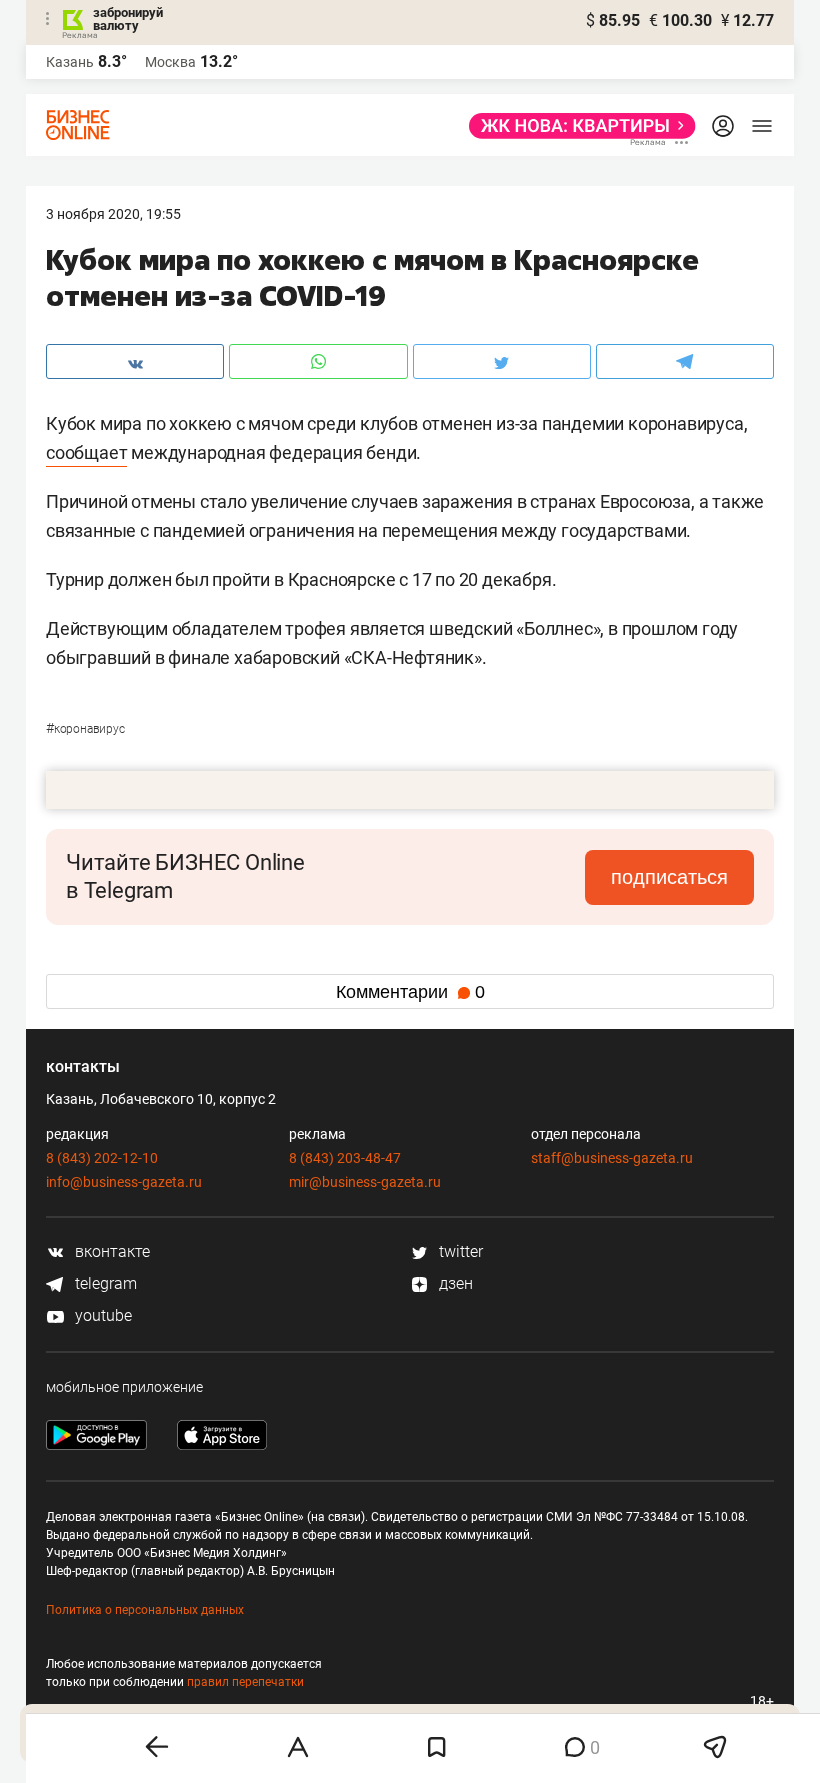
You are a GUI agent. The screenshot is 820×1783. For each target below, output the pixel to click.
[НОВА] (576, 126)
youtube (101, 1315)
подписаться (669, 877)
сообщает (86, 452)
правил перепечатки (245, 1682)
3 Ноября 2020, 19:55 (113, 214)
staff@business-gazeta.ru (612, 1158)
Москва (170, 62)
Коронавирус (85, 729)
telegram (104, 1283)
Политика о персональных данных (145, 1610)
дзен (454, 1283)
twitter (459, 1251)
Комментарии (410, 992)
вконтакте (110, 1251)
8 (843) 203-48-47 (345, 1158)
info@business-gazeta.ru (124, 1182)
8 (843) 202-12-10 (102, 1158)
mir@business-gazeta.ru (365, 1182)
